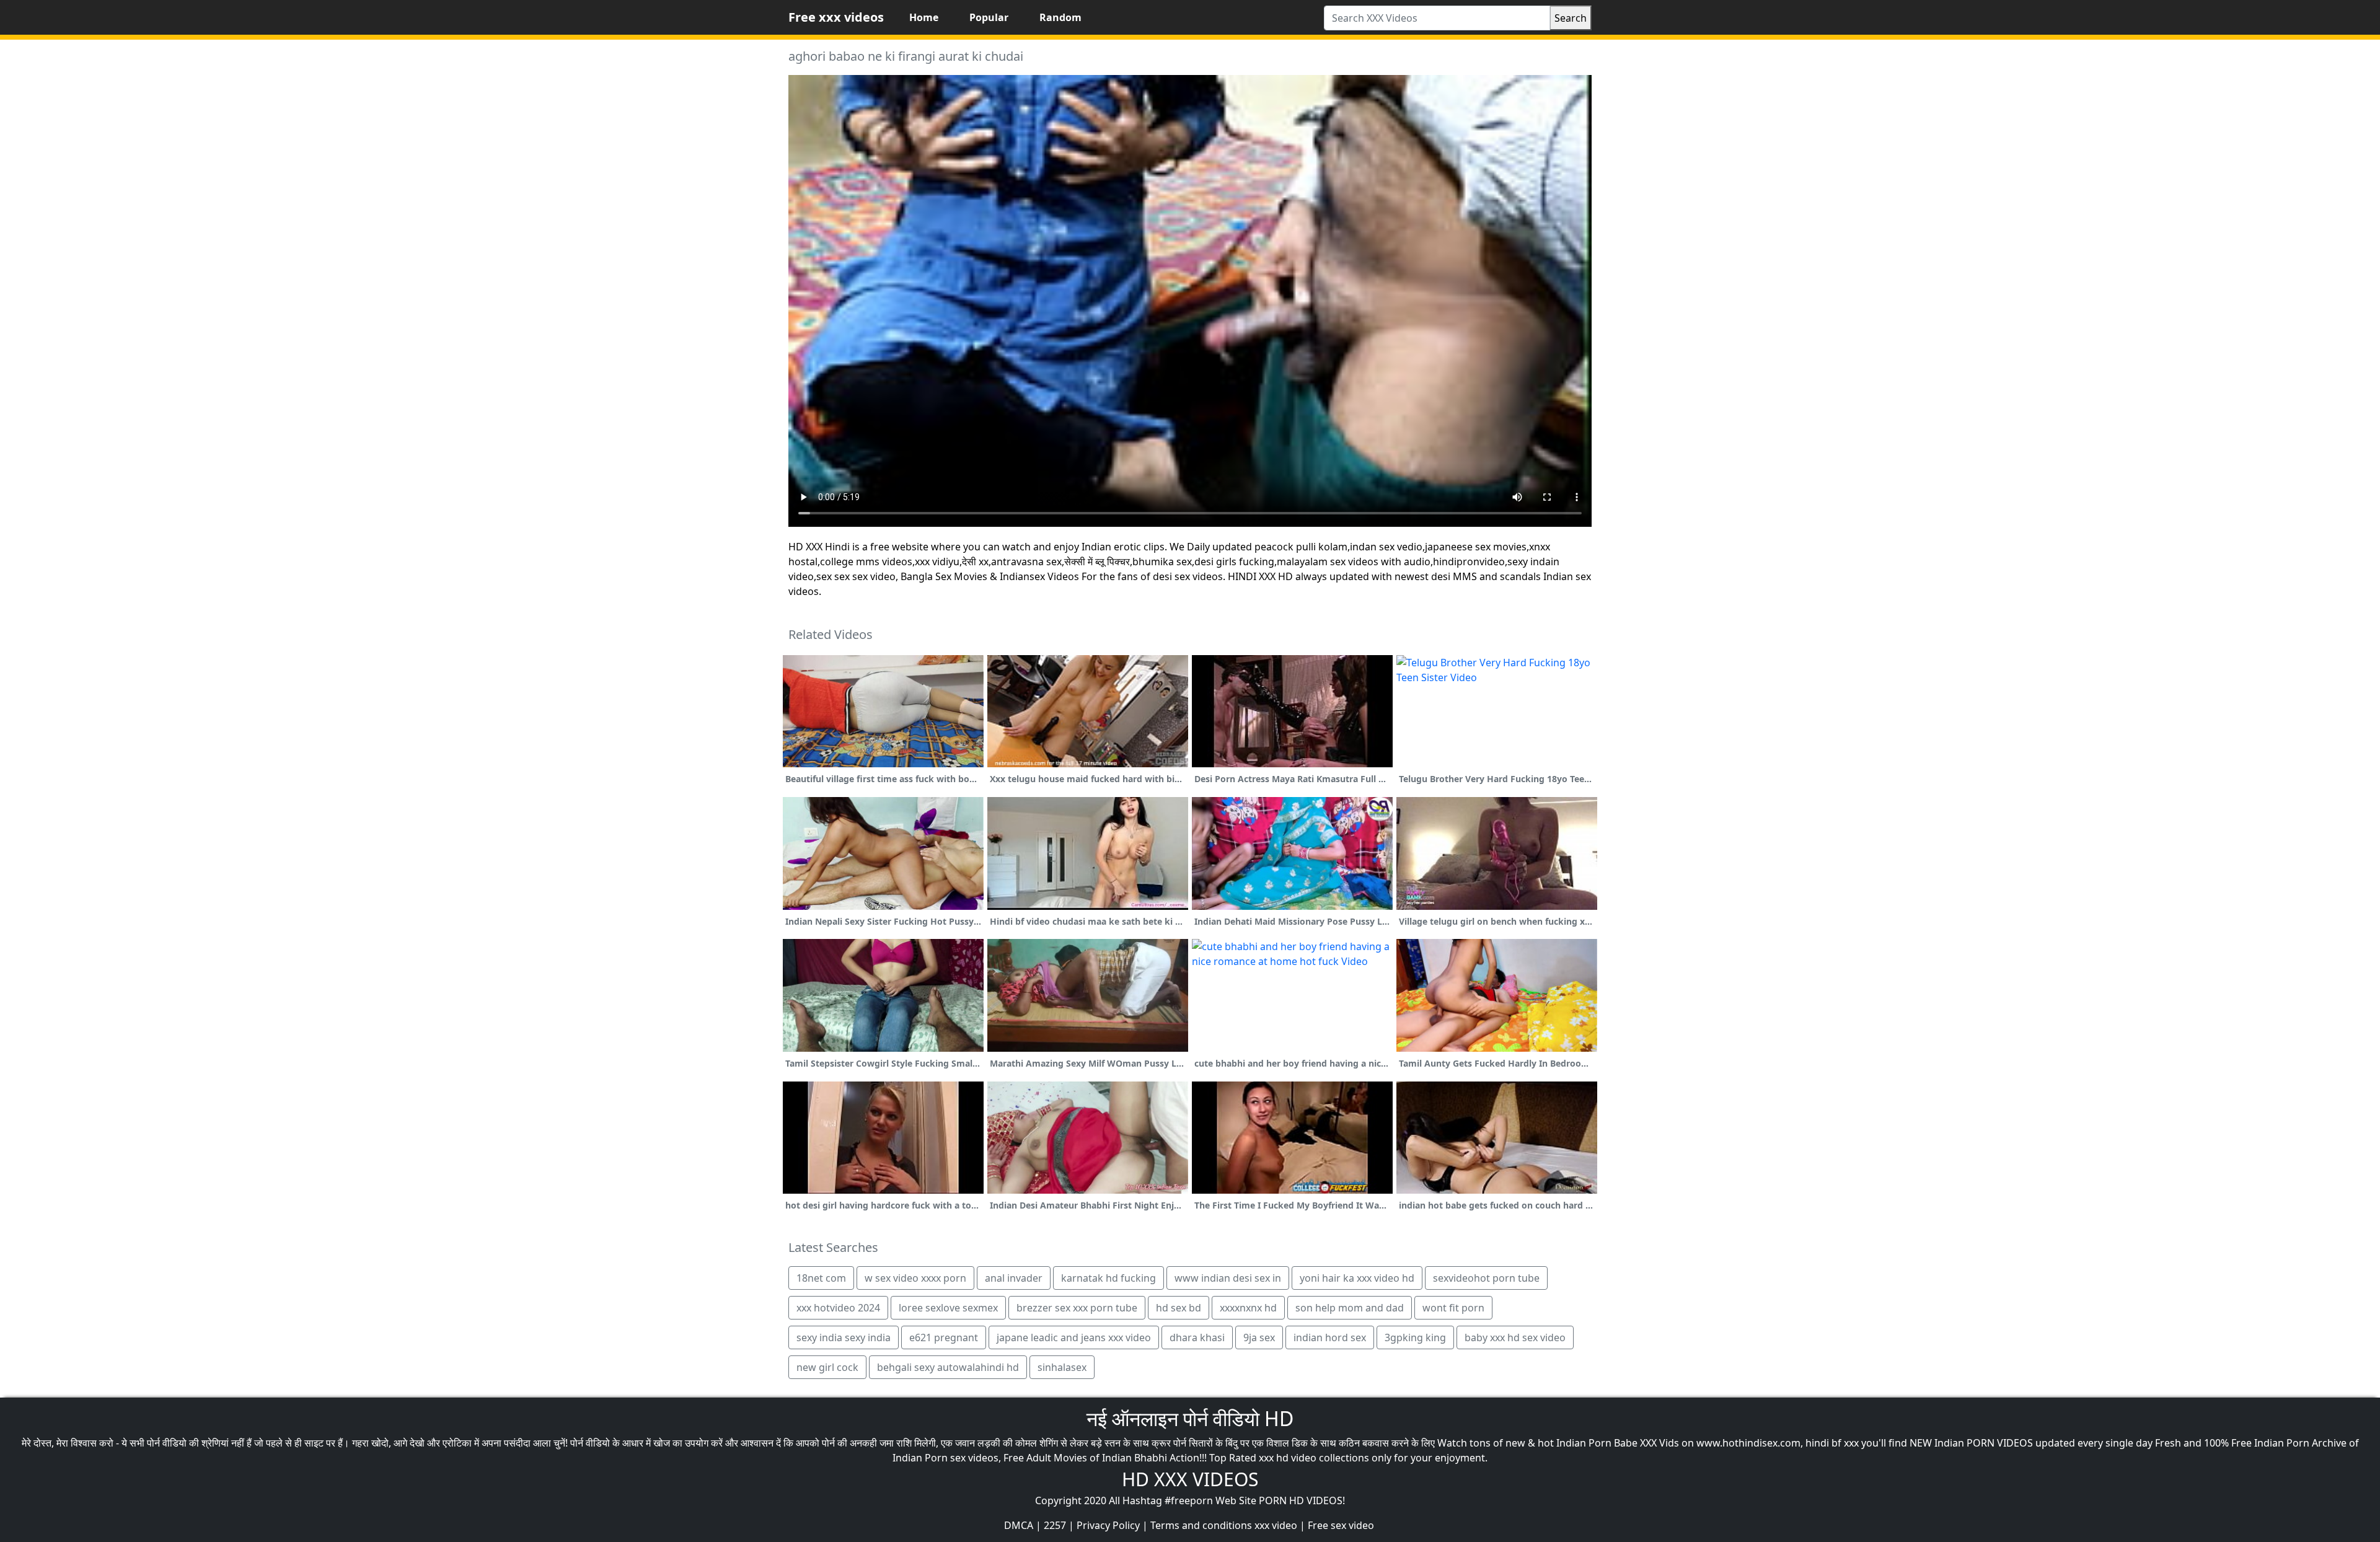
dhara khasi (1197, 1337)
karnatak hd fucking (1108, 1278)
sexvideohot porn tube (1486, 1278)
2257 (1055, 1525)
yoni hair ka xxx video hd (1357, 1278)
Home (924, 17)
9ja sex (1259, 1337)
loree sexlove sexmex (948, 1308)
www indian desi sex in (1228, 1278)
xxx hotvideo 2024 (838, 1308)
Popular (989, 17)
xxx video (1276, 1525)
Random (1060, 17)
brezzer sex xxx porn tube (1077, 1308)
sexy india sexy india (844, 1337)
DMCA (1019, 1525)
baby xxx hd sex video (1515, 1337)
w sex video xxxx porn (915, 1278)
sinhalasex (1062, 1367)
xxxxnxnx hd (1248, 1308)
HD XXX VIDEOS (1190, 1479)
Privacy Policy (1108, 1525)
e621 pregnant (944, 1337)
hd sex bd (1179, 1308)
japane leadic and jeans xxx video (1074, 1337)
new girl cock (827, 1367)
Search (1571, 18)
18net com (821, 1278)
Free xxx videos (836, 17)
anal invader (1014, 1278)
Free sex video (1341, 1525)
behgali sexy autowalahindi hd (948, 1367)
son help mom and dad (1350, 1308)
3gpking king (1415, 1337)
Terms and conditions (1201, 1525)
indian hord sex (1330, 1337)
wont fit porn (1453, 1308)
